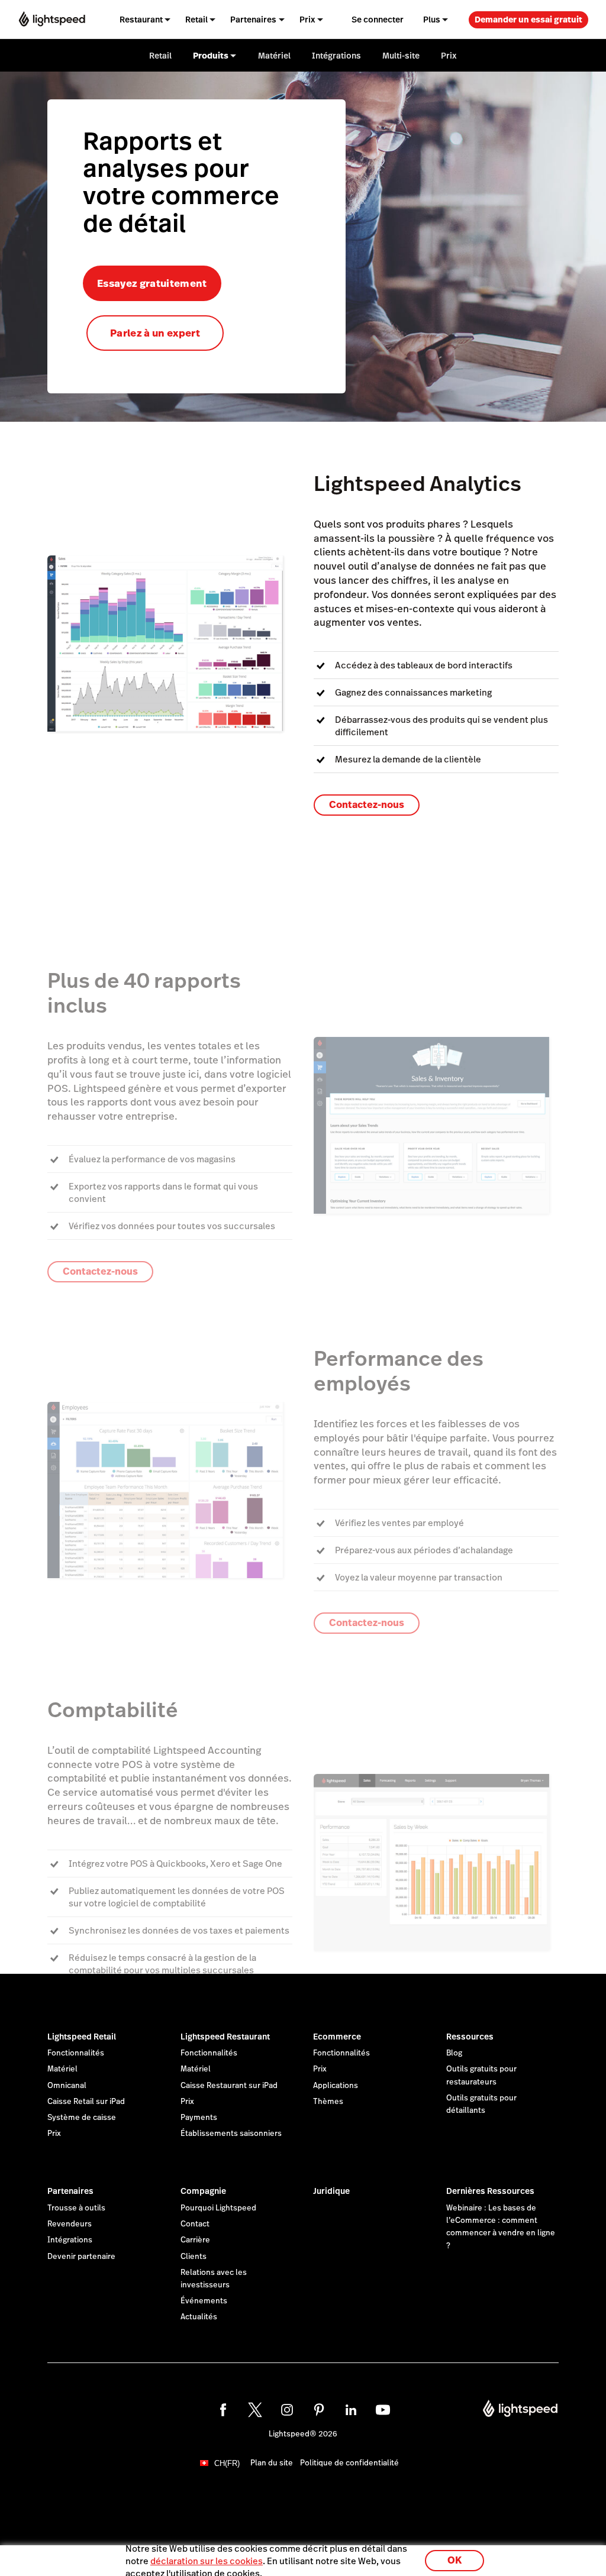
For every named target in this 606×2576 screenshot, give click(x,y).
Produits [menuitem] (211, 56)
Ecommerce (337, 2037)
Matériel (62, 2069)
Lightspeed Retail (82, 2037)
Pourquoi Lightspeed (218, 2208)
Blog (454, 2053)
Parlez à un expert (155, 333)
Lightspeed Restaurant (225, 2037)
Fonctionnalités (76, 2053)
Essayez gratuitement (152, 283)
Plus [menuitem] (432, 20)
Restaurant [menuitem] (141, 20)
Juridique (331, 2191)
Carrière (195, 2240)
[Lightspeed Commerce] (52, 19)
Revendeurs (70, 2224)
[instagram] (287, 2410)
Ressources (470, 2037)
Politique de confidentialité (349, 2463)
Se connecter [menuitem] (378, 20)
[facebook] (223, 2410)
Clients (194, 2257)
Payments (199, 2118)
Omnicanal (67, 2086)
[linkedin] (351, 2410)
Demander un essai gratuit (528, 20)
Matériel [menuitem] (274, 56)
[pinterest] (319, 2410)
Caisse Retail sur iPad (86, 2102)
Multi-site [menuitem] (401, 56)
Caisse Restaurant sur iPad (229, 2086)
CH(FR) (227, 2463)
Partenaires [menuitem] (253, 20)
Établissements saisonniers (231, 2134)
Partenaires (70, 2191)
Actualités (199, 2317)
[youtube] (383, 2410)
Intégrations (70, 2240)
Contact (195, 2224)
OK (454, 2560)
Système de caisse (82, 2118)
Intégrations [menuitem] (336, 56)
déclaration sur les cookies (207, 2561)
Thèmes (328, 2102)
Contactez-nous (367, 805)
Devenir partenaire (81, 2257)
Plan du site (272, 2463)
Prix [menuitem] (307, 20)
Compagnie (203, 2191)
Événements (204, 2301)
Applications (336, 2086)
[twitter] (255, 2410)
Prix (54, 2134)
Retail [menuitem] (196, 20)
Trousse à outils (76, 2208)
